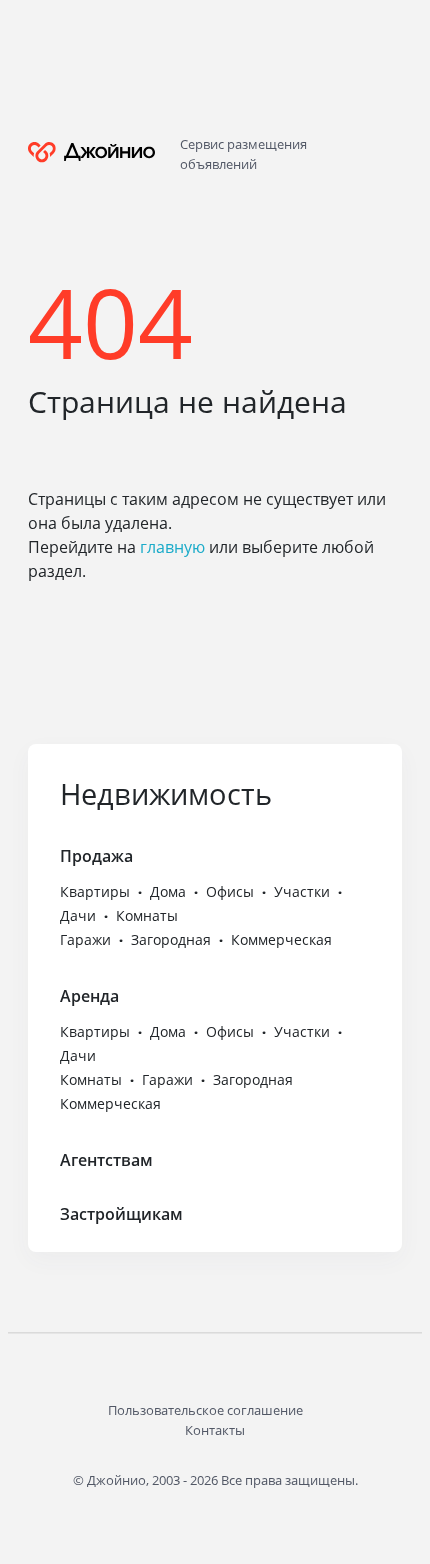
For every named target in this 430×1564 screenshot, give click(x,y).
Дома (168, 891)
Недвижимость (166, 793)
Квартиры (95, 891)
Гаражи (85, 939)
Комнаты (147, 915)
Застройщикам (121, 1214)
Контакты (215, 1430)
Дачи (78, 915)
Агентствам (106, 1160)
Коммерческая (281, 939)
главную (172, 547)
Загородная (171, 939)
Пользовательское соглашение (205, 1410)
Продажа (96, 856)
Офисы (230, 891)
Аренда (89, 996)
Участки (302, 891)
